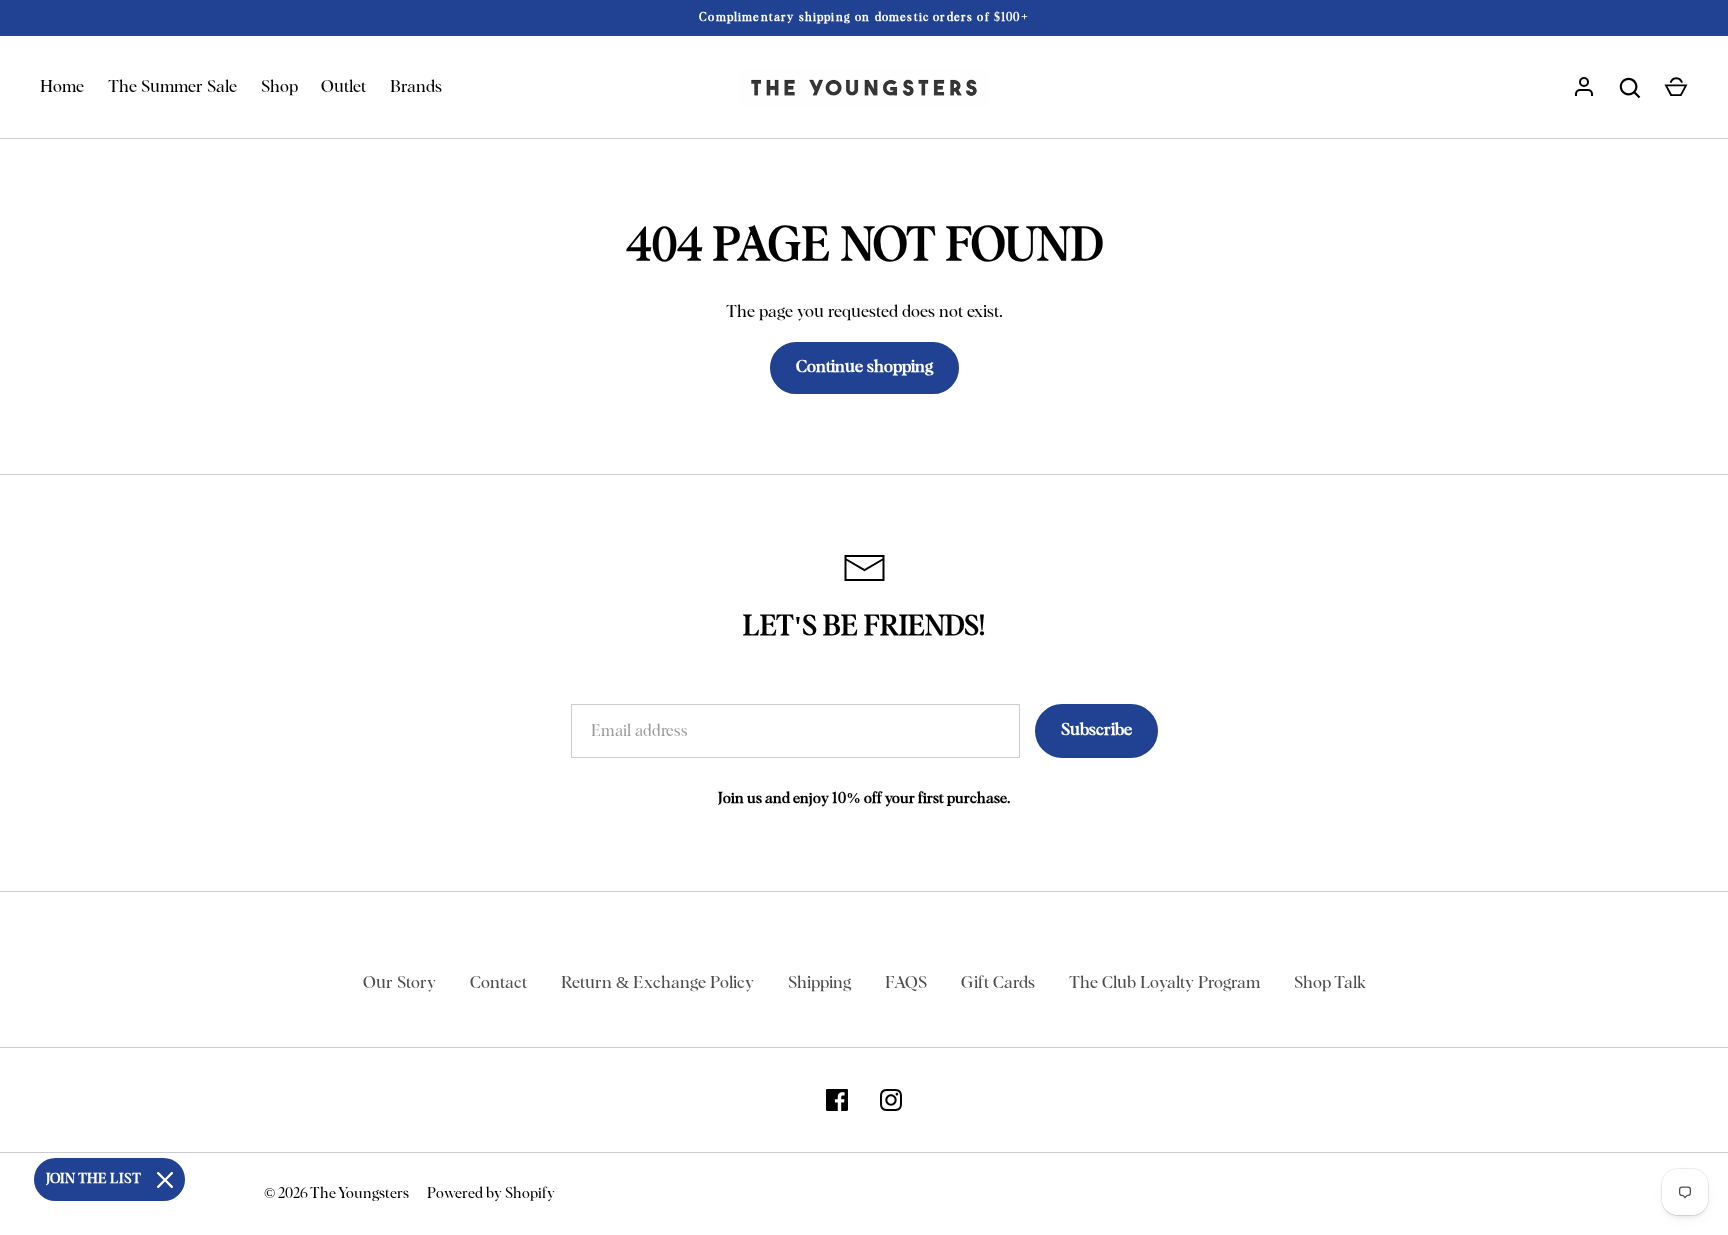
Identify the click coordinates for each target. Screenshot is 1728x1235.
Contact (498, 983)
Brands (416, 87)
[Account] (1584, 88)
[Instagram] (891, 1100)
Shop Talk (1330, 983)
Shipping (819, 983)
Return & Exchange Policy (657, 983)
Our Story (399, 983)
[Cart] (1676, 88)
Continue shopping (864, 367)
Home (62, 87)
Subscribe (1096, 730)
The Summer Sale (172, 87)
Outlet (343, 87)
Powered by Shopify (491, 1193)
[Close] (165, 1180)
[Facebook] (837, 1100)
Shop (279, 87)
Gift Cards (998, 983)
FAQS (906, 983)
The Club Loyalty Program (1164, 983)
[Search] (1630, 88)
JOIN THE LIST (93, 1179)
